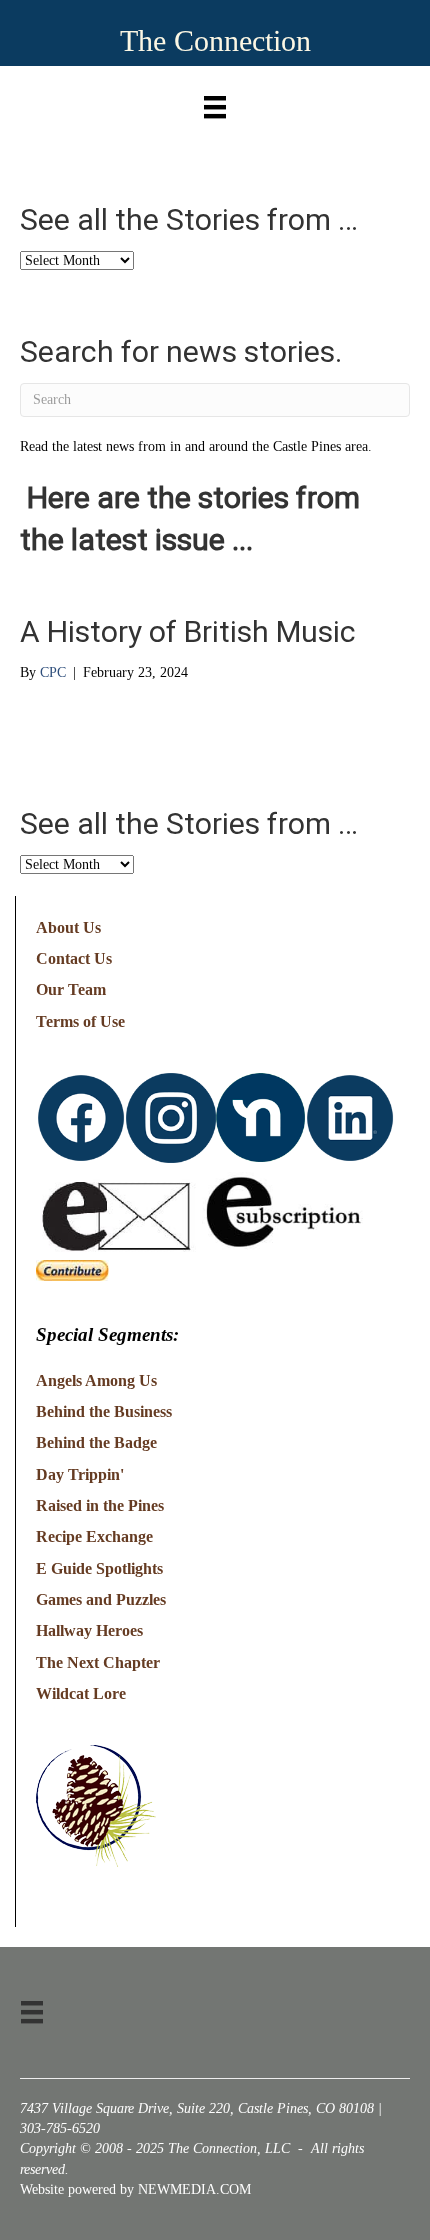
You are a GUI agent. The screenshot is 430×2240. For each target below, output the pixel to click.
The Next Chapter (98, 1662)
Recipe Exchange (94, 1536)
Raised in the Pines (100, 1505)
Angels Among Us (96, 1380)
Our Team (71, 989)
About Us (68, 927)
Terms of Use (80, 1021)
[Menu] (215, 102)
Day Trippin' (80, 1474)
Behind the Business (104, 1411)
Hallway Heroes (89, 1630)
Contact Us (74, 958)
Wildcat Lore (81, 1693)
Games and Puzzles (101, 1599)
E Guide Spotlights (99, 1568)
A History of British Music (188, 631)
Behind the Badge (96, 1442)
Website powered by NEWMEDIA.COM (135, 2189)
